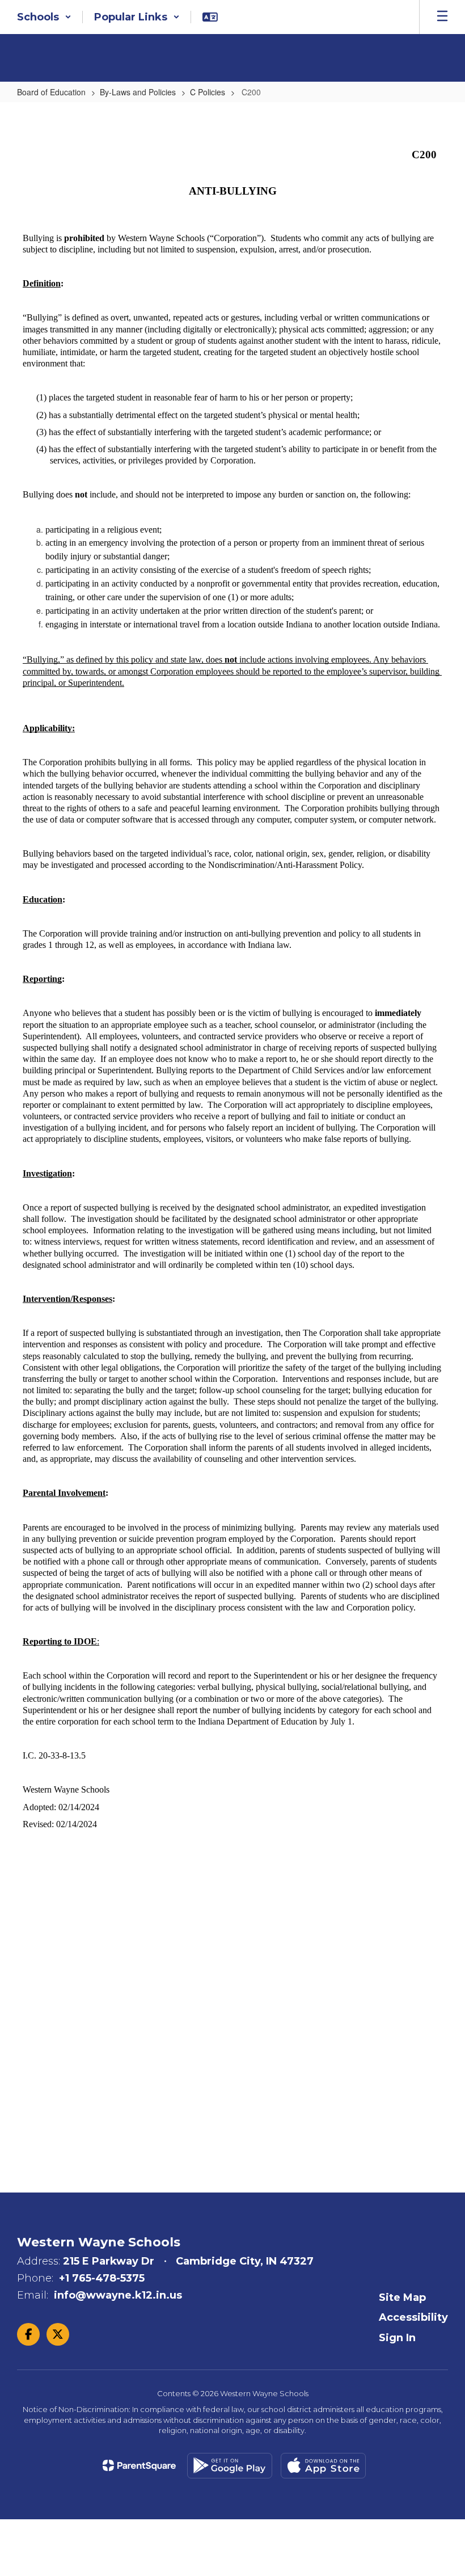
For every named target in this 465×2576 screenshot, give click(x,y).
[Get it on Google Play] (230, 2466)
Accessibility (413, 2317)
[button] (44, 17)
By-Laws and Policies (138, 92)
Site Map (402, 2297)
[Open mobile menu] (442, 17)
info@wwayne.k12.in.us (118, 2295)
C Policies (208, 92)
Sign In (397, 2338)
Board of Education (51, 92)
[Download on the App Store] (323, 2466)
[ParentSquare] (139, 2465)
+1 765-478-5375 (102, 2278)
